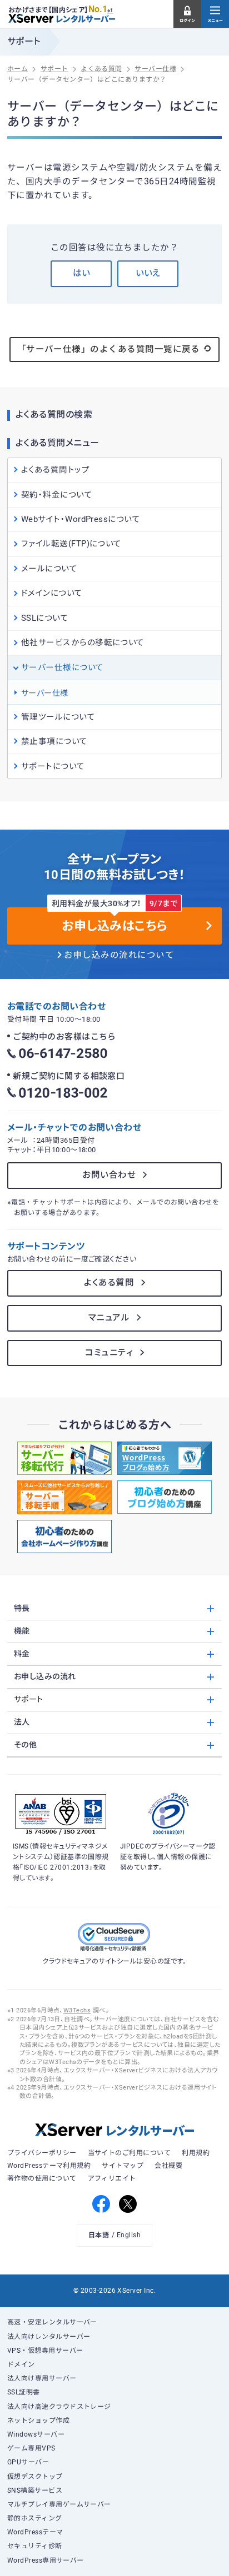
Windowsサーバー (36, 2434)
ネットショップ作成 (38, 2421)
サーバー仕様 (45, 693)
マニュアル (109, 1318)
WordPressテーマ (35, 2532)
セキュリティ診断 (35, 2546)
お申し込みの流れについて (119, 955)
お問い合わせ (109, 1175)
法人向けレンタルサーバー (49, 2337)
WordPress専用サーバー (46, 2560)
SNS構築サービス (35, 2490)
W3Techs (77, 2010)
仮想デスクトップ (35, 2477)
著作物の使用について (42, 2178)
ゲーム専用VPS (31, 2448)
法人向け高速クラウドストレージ (59, 2407)
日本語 (99, 2235)
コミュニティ (109, 1353)
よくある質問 (109, 1283)
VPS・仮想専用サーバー (45, 2351)
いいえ (148, 273)
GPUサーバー (28, 2462)
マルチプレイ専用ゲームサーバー (59, 2504)
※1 (110, 11)
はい (81, 273)
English (129, 2235)
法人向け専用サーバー (42, 2378)
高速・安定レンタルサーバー (52, 2322)
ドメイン (21, 2364)
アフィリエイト (112, 2178)
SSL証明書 (24, 2392)
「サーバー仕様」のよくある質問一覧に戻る (109, 349)
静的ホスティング (35, 2518)
